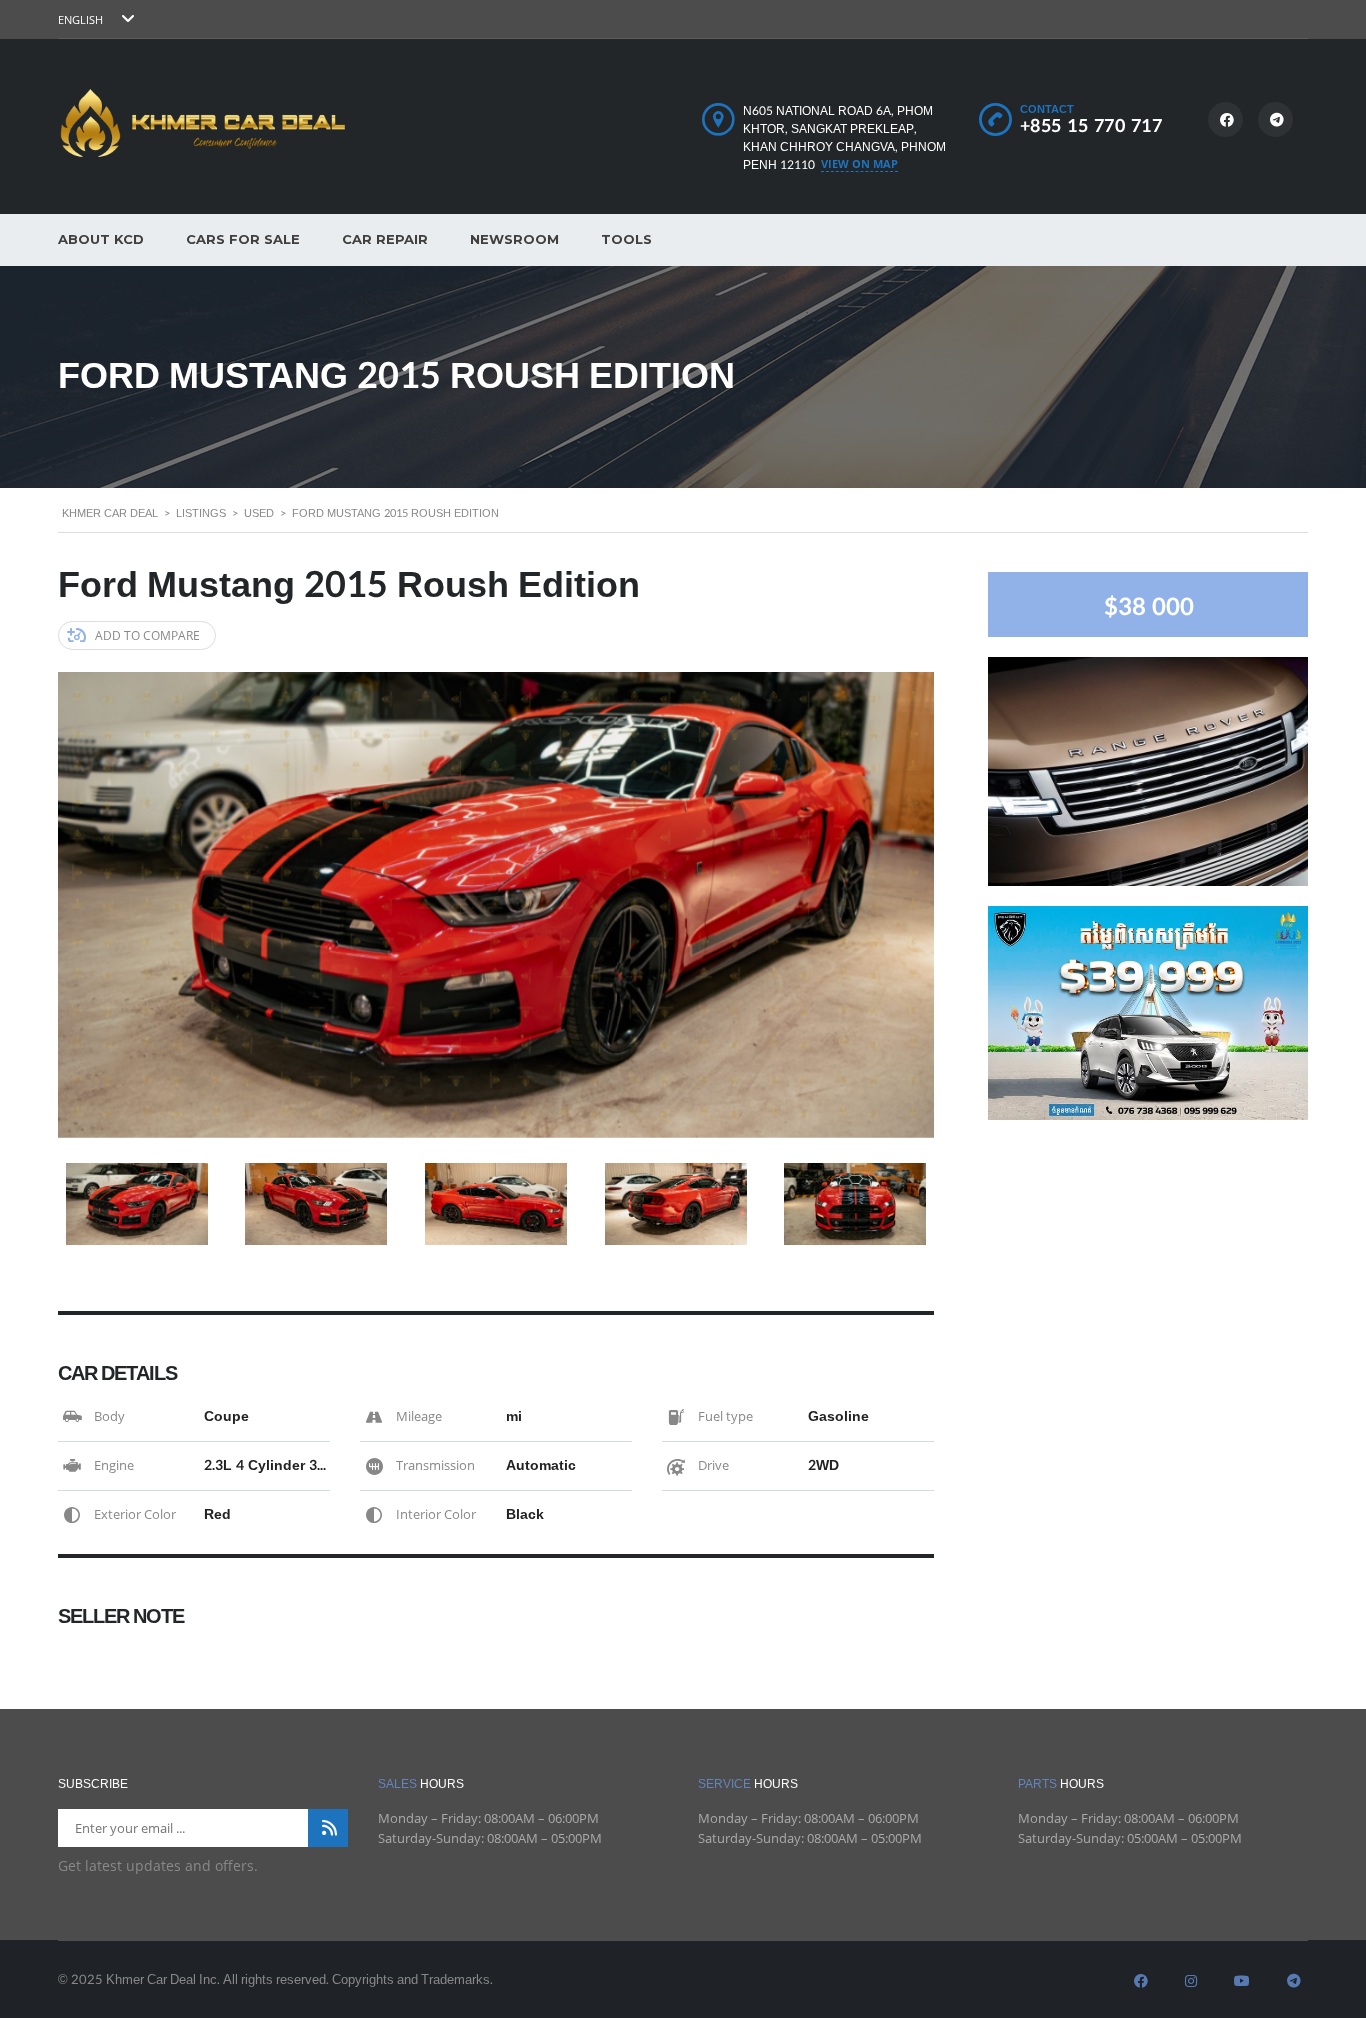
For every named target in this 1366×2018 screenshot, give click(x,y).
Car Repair (385, 239)
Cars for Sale (243, 239)
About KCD (101, 239)
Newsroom (514, 239)
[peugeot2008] (1148, 1011)
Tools (626, 239)
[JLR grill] (1148, 769)
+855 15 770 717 (1091, 126)
